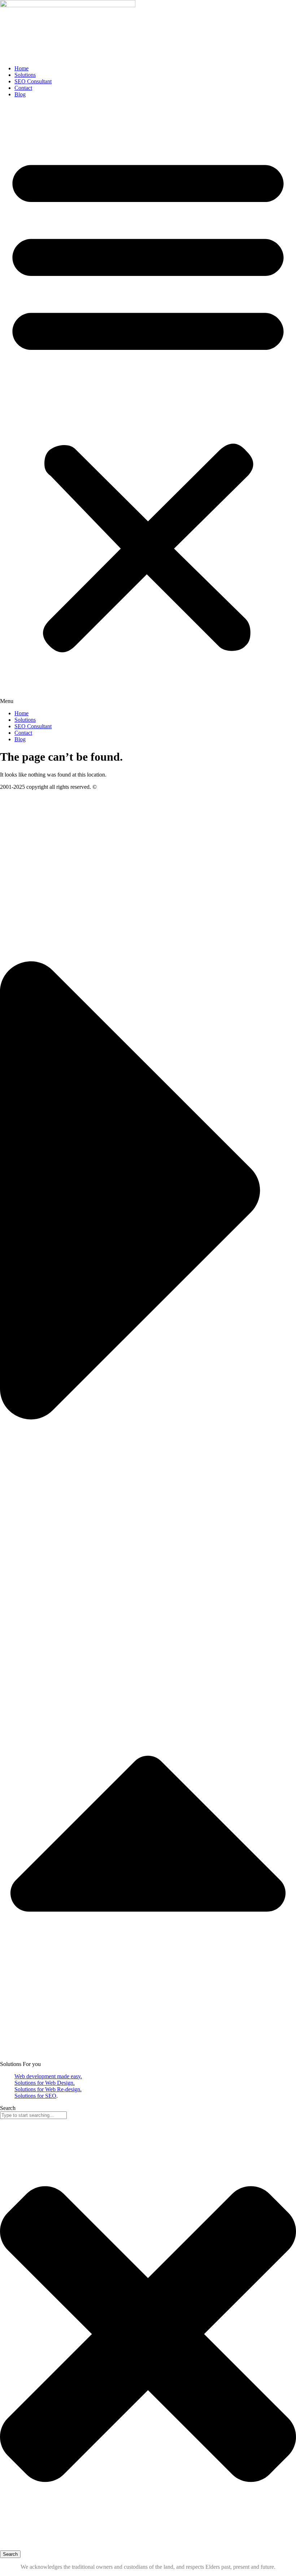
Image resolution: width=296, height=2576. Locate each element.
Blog (20, 94)
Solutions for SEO (35, 2096)
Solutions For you (20, 2064)
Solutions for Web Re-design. (48, 2089)
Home (21, 68)
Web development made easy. (48, 2076)
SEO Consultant (33, 81)
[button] (148, 404)
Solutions (25, 75)
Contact (23, 88)
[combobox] (33, 2115)
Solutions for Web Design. (45, 2083)
